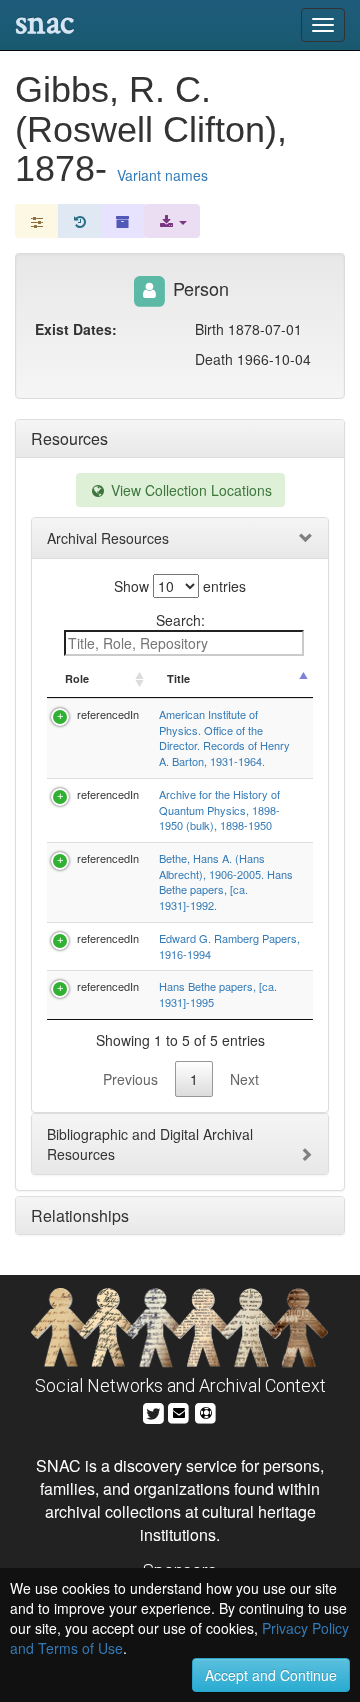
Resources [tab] (69, 438)
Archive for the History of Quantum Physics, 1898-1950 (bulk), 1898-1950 (219, 809)
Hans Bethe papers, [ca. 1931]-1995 (218, 994)
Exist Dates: (76, 329)
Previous (130, 1079)
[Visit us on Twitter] (153, 1410)
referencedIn (108, 714)
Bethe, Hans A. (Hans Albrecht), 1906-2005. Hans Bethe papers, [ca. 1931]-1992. (226, 881)
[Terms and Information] (206, 1410)
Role (77, 678)
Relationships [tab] (80, 1215)
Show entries (180, 586)
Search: (180, 620)
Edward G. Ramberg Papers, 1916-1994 (229, 946)
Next (244, 1079)
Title (178, 678)
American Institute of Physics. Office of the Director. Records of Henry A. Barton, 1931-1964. (224, 737)
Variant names (162, 175)
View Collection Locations (189, 490)
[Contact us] (179, 1410)
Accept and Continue (271, 1675)
